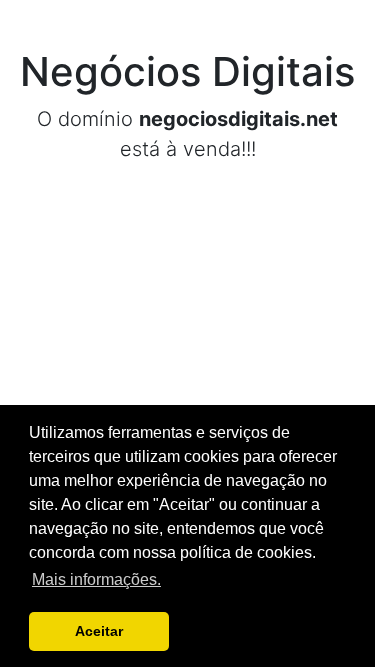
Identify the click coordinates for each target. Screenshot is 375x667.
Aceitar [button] (99, 631)
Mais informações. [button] (96, 579)
